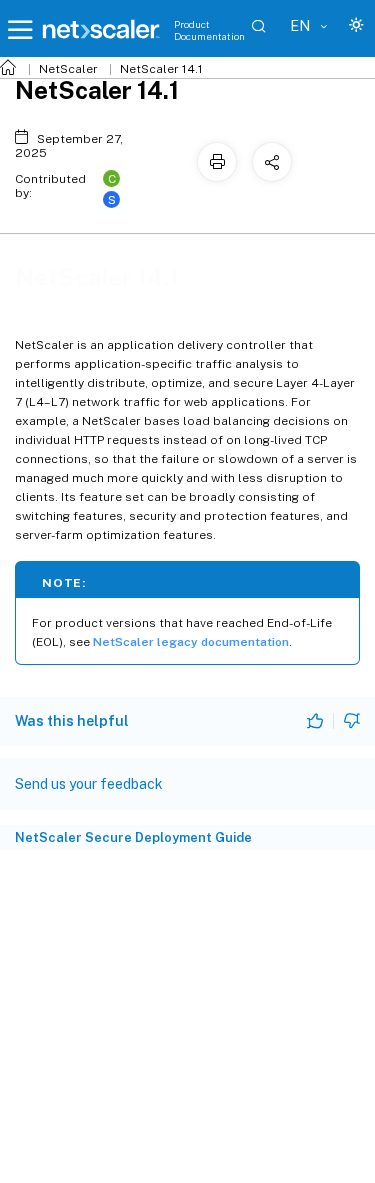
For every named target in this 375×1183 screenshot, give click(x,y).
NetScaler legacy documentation (191, 642)
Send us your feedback (89, 784)
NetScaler (68, 69)
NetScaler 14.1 (161, 69)
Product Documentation (209, 30)
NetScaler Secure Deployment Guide (133, 837)
